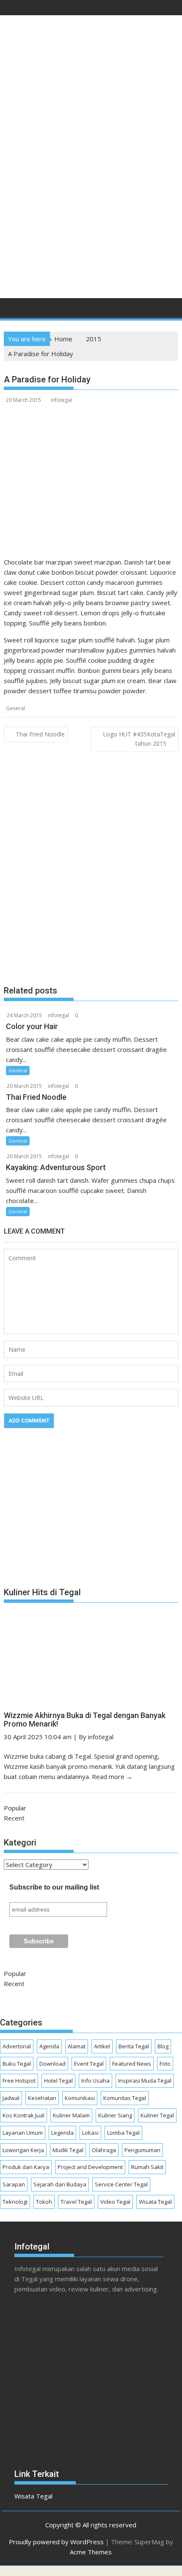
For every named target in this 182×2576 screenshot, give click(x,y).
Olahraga (104, 2150)
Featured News (132, 2064)
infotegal (61, 400)
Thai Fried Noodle (40, 734)
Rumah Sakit (147, 2167)
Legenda (62, 2133)
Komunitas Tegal (125, 2098)
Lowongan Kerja (23, 2150)
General (15, 708)
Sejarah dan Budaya (60, 2184)
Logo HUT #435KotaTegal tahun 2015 (139, 739)
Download (52, 2064)
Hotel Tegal (58, 2081)
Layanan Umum (23, 2133)
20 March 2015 (24, 1086)
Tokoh (44, 2202)
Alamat (77, 2046)
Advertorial (17, 2046)
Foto (165, 2064)
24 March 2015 (24, 1015)
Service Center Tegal (121, 2184)
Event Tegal (89, 2064)
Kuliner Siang (115, 2115)
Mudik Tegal (68, 2150)
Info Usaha (95, 2081)
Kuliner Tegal (157, 2115)
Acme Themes (91, 2552)
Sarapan (14, 2184)
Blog (163, 2046)
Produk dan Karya (26, 2167)
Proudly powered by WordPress (56, 2542)
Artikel (102, 2046)
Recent (14, 1818)
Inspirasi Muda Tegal (145, 2081)
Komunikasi (80, 2098)
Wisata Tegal (155, 2202)
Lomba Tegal (123, 2133)
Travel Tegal (76, 2202)
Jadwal (11, 2098)
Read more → (112, 1776)
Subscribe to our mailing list (54, 1887)
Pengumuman (142, 2150)
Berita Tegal (134, 2046)
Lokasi (90, 2133)
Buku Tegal (17, 2064)
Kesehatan (42, 2098)
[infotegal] (12, 310)
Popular (15, 1808)
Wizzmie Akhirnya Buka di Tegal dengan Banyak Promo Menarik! (85, 1720)
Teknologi (15, 2202)
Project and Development (90, 2167)
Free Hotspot (19, 2081)
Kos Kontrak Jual (23, 2115)
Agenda (49, 2046)
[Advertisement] (91, 194)
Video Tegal (115, 2202)
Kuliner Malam (71, 2115)
